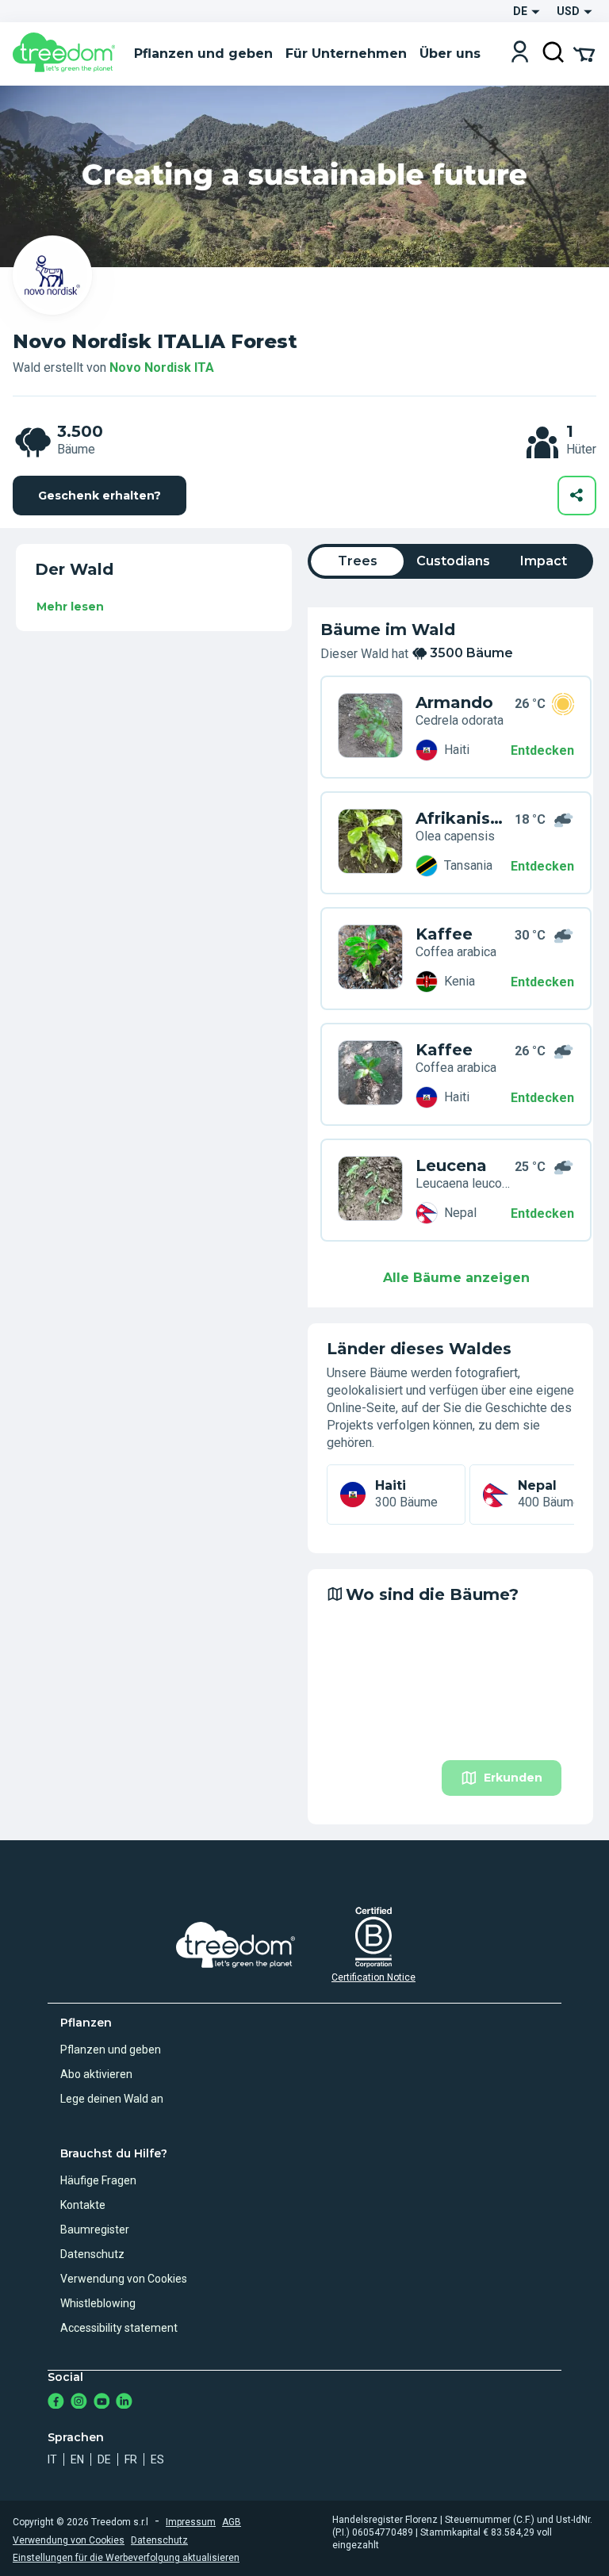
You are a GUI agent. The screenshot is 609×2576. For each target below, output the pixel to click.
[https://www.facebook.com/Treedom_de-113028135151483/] (56, 2403)
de (104, 2459)
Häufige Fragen (98, 2180)
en (77, 2459)
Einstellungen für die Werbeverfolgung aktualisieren (126, 2558)
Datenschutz (92, 2254)
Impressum (191, 2522)
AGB (232, 2522)
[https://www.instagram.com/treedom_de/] (79, 2403)
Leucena (451, 1166)
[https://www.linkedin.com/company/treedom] (124, 2403)
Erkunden (513, 1778)
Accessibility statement (119, 2328)
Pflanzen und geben (111, 2050)
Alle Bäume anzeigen (456, 1278)
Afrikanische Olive (463, 818)
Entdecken (542, 750)
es (157, 2459)
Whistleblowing (98, 2303)
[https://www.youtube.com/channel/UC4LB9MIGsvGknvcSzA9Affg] (102, 2403)
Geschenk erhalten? (100, 496)
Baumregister (95, 2230)
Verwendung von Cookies (124, 2279)
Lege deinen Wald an (112, 2099)
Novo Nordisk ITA (162, 367)
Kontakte (83, 2205)
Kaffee (444, 934)
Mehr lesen (70, 607)
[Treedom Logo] (67, 54)
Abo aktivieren (96, 2074)
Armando (454, 702)
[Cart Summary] (584, 53)
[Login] (520, 54)
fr (131, 2459)
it (52, 2459)
